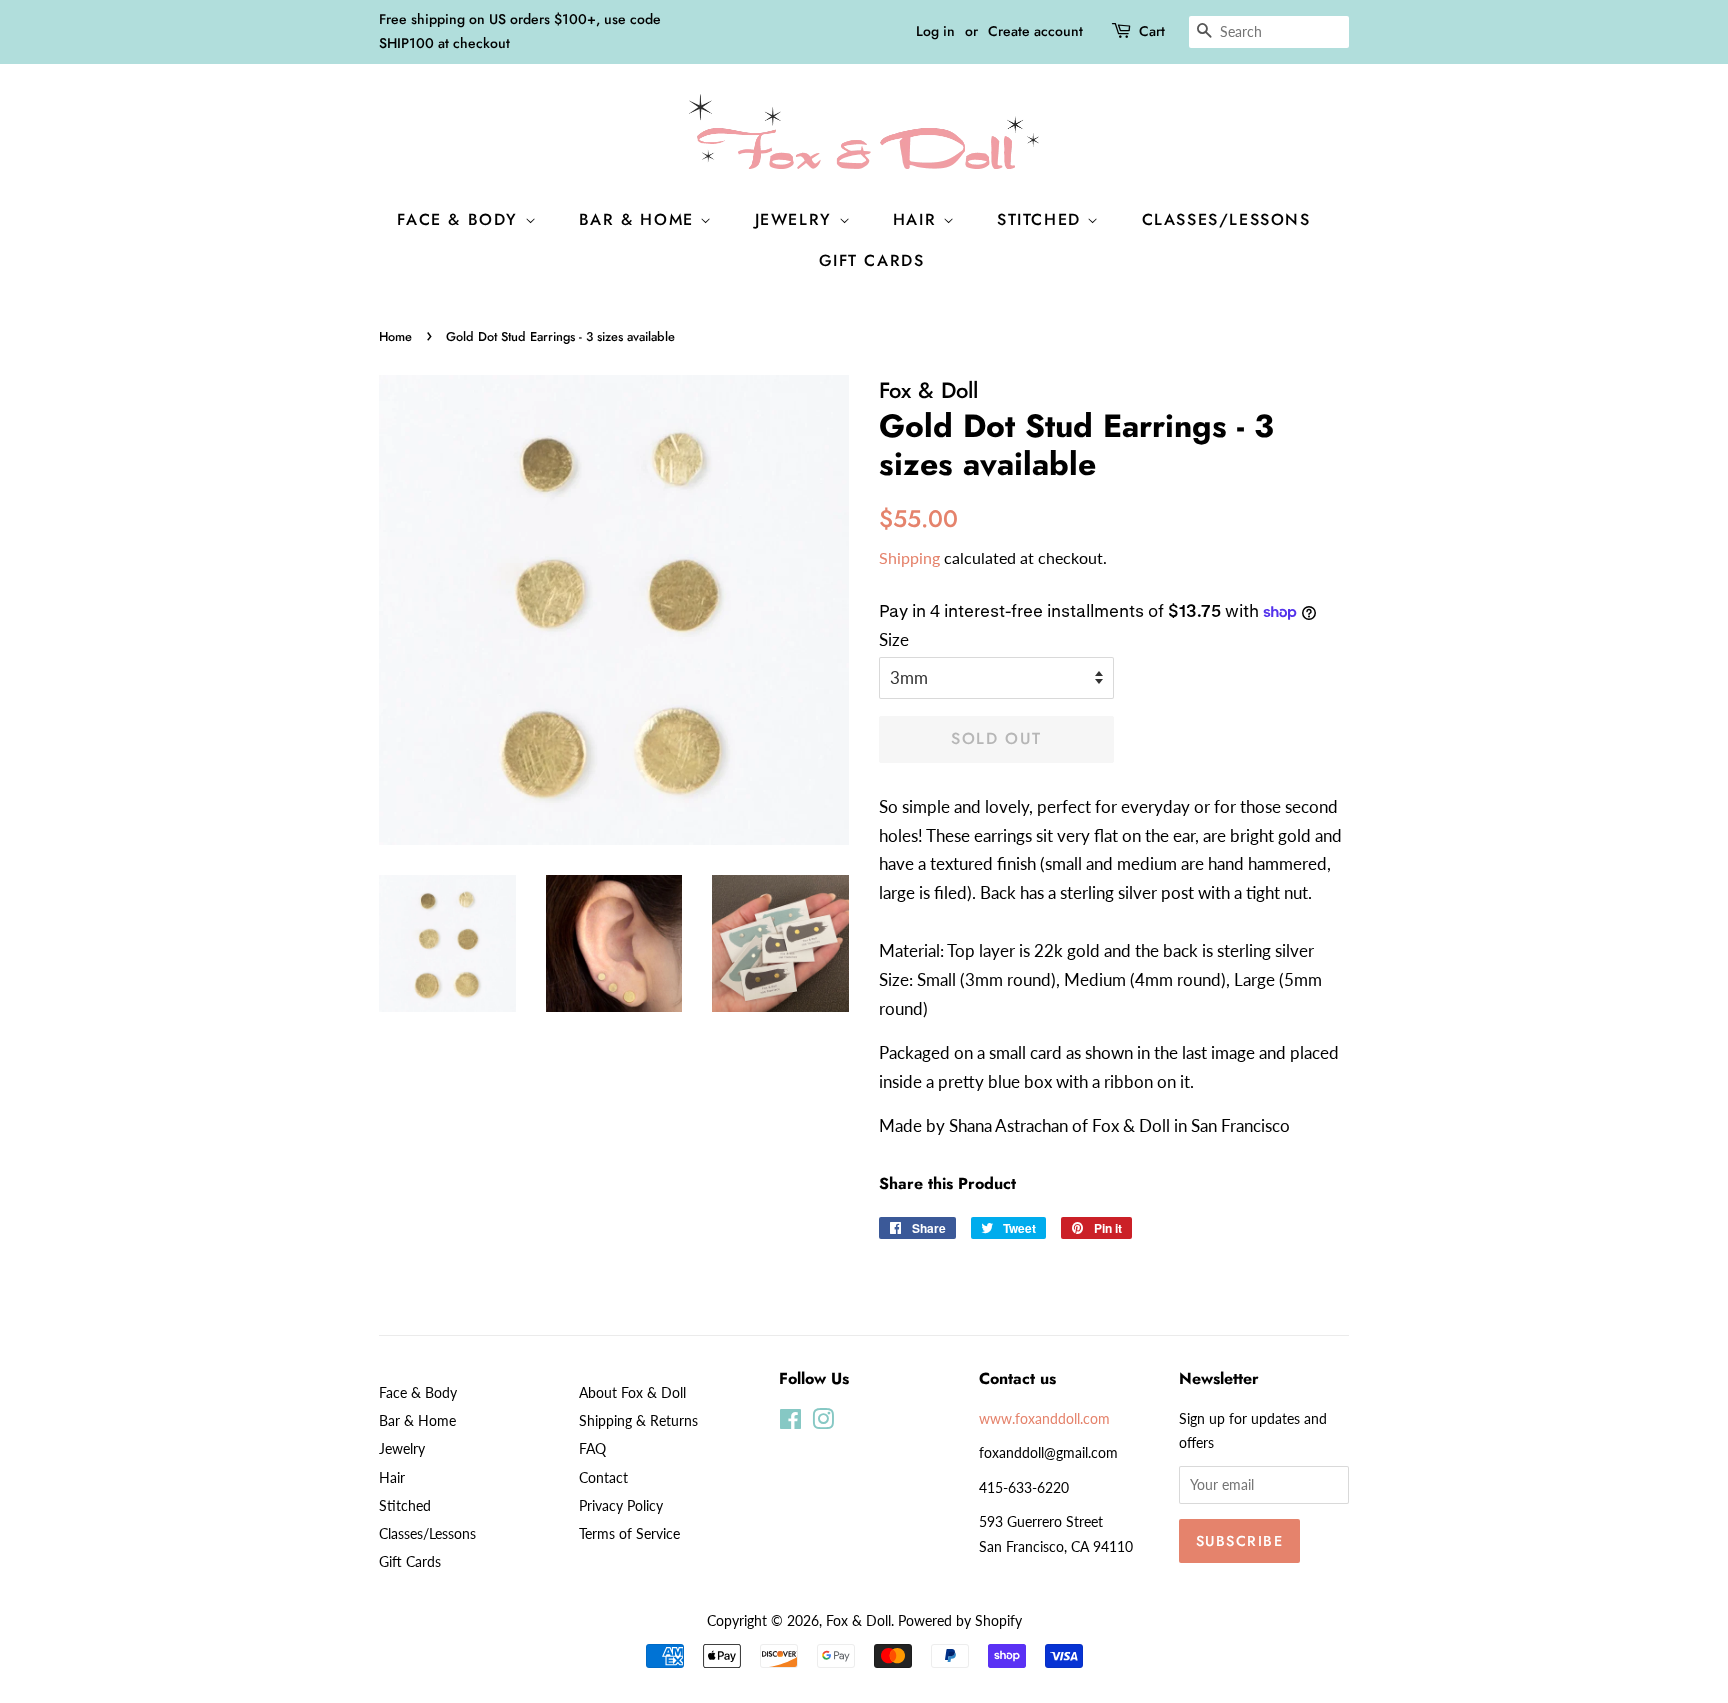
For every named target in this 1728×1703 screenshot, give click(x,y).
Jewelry (797, 219)
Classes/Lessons (1226, 219)
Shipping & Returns (638, 1420)
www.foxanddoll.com (1044, 1418)
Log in (935, 31)
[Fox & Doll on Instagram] (823, 1422)
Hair (918, 219)
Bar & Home (640, 219)
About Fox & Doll (632, 1392)
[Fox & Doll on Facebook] (790, 1422)
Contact (603, 1477)
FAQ (592, 1448)
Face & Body (460, 219)
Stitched (1042, 219)
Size (894, 639)
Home (395, 336)
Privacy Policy (621, 1505)
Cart (1152, 31)
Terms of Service (629, 1533)
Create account (1035, 31)
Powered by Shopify (960, 1620)
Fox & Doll (858, 1620)
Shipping (909, 557)
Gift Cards (872, 260)
